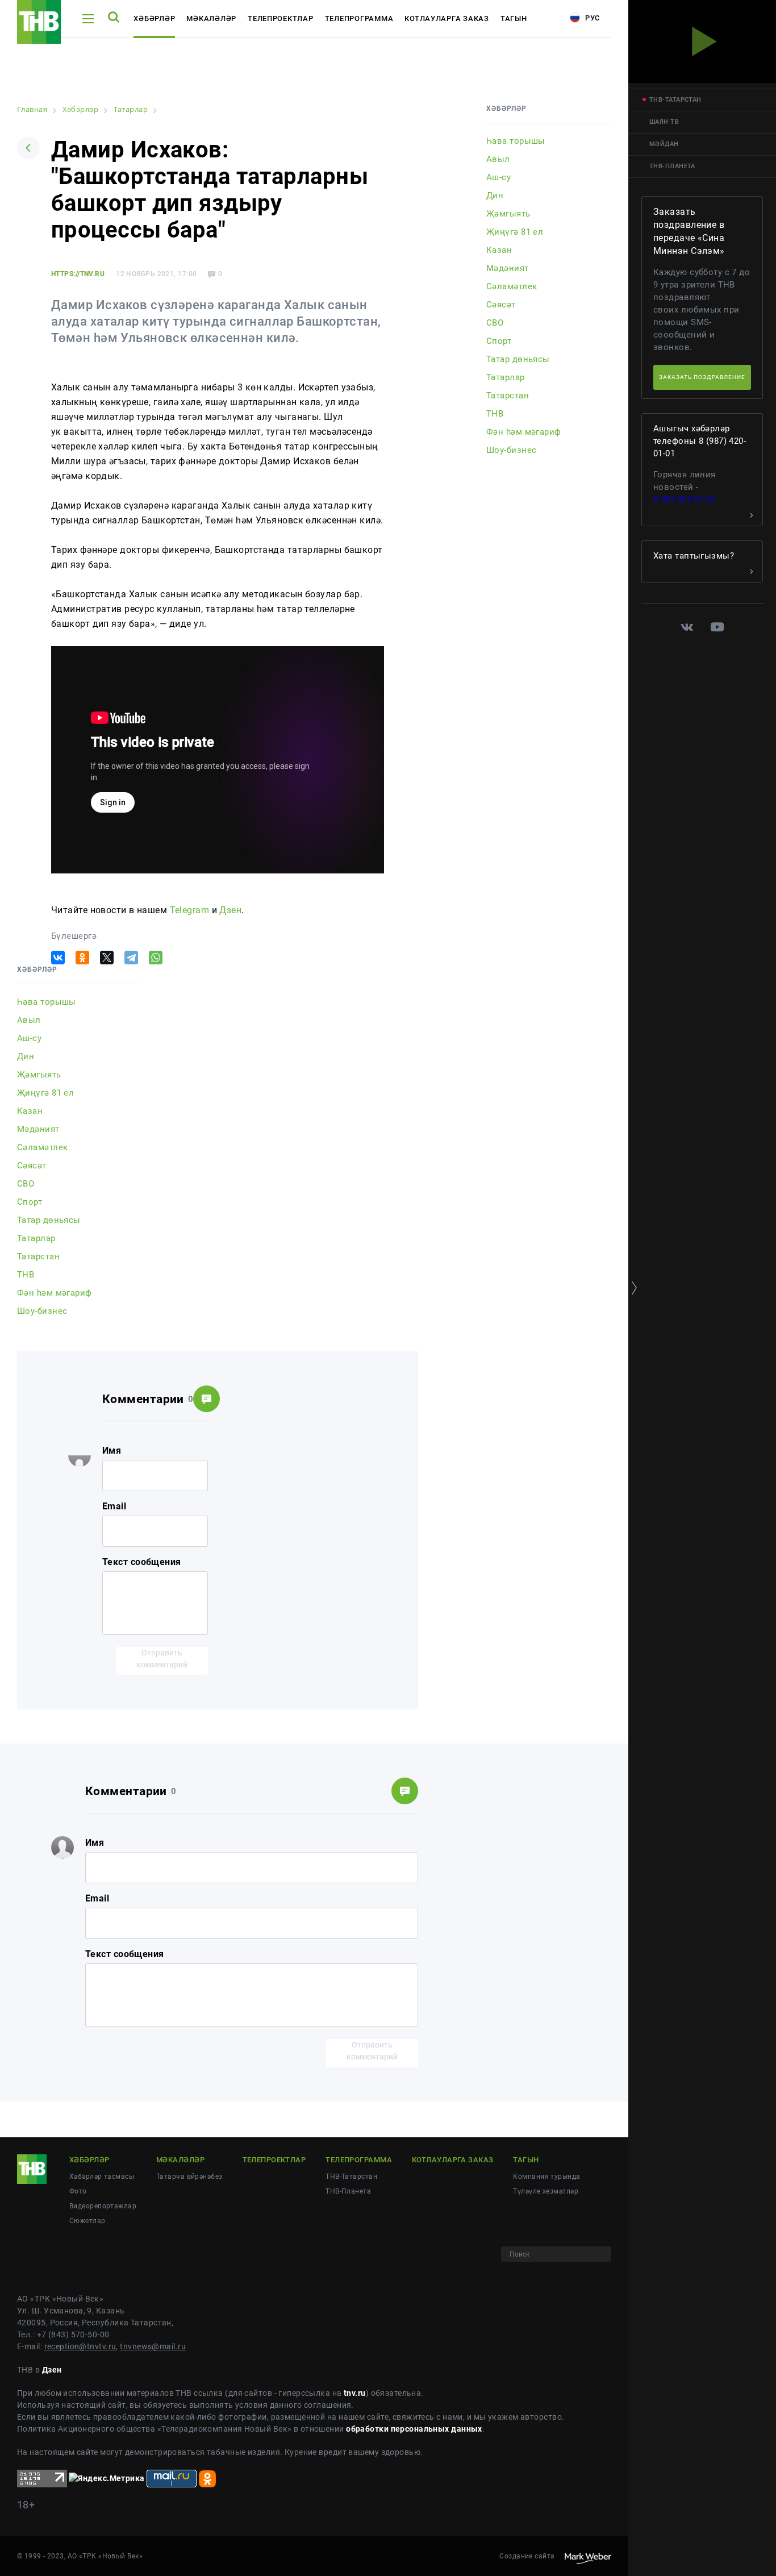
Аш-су (29, 1038)
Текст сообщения (142, 1562)
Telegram (190, 910)
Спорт (30, 1202)
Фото (78, 2191)
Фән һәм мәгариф (55, 1293)
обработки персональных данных (414, 2429)
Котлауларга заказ (447, 18)
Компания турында (546, 2177)
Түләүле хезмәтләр (545, 2191)
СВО (26, 1184)
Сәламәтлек (42, 1147)
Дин (26, 1056)
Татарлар (36, 1238)
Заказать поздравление (702, 377)
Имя (112, 1451)
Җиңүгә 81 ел (45, 1093)
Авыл (29, 1020)
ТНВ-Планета (348, 2191)
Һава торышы (47, 1002)
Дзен (230, 910)
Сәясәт (32, 1166)
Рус (591, 18)
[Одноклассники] (82, 958)
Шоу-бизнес (42, 1311)
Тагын (514, 18)
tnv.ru (355, 2393)
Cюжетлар (87, 2221)
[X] (107, 958)
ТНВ (26, 1275)
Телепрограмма (359, 18)
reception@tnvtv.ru (80, 2346)
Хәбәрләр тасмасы (102, 2177)
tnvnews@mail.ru (153, 2346)
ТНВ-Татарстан (351, 2177)
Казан (30, 1111)
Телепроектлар (281, 18)
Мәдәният (38, 1129)
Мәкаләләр (211, 18)
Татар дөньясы (49, 1220)
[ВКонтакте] (58, 958)
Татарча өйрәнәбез (189, 2177)
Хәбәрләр (154, 18)
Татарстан (38, 1256)
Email (114, 1506)
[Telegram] (131, 958)
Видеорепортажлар (103, 2206)
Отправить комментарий (162, 1659)
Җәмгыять (39, 1075)
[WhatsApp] (156, 958)
